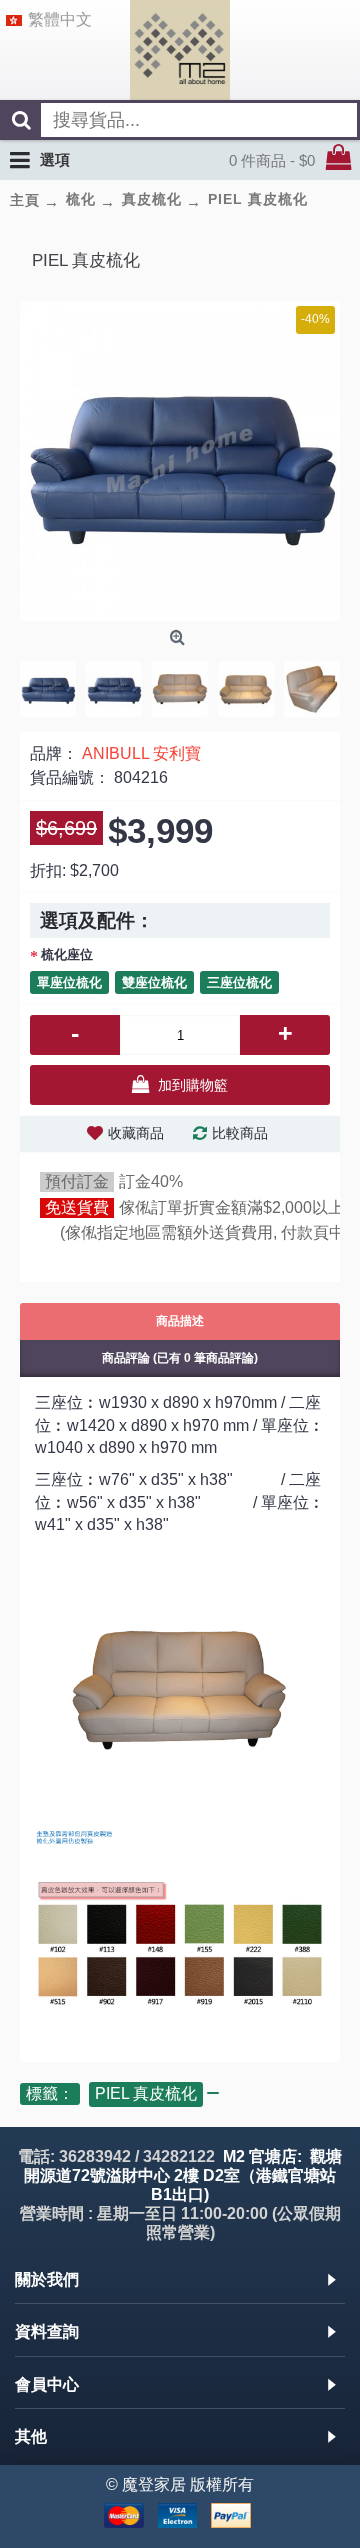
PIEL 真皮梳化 (146, 2093)
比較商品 (240, 1133)
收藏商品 (136, 1133)
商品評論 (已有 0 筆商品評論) (180, 1358)
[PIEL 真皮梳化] (180, 461)
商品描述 (180, 1321)
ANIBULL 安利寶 (141, 753)
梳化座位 (67, 954)
